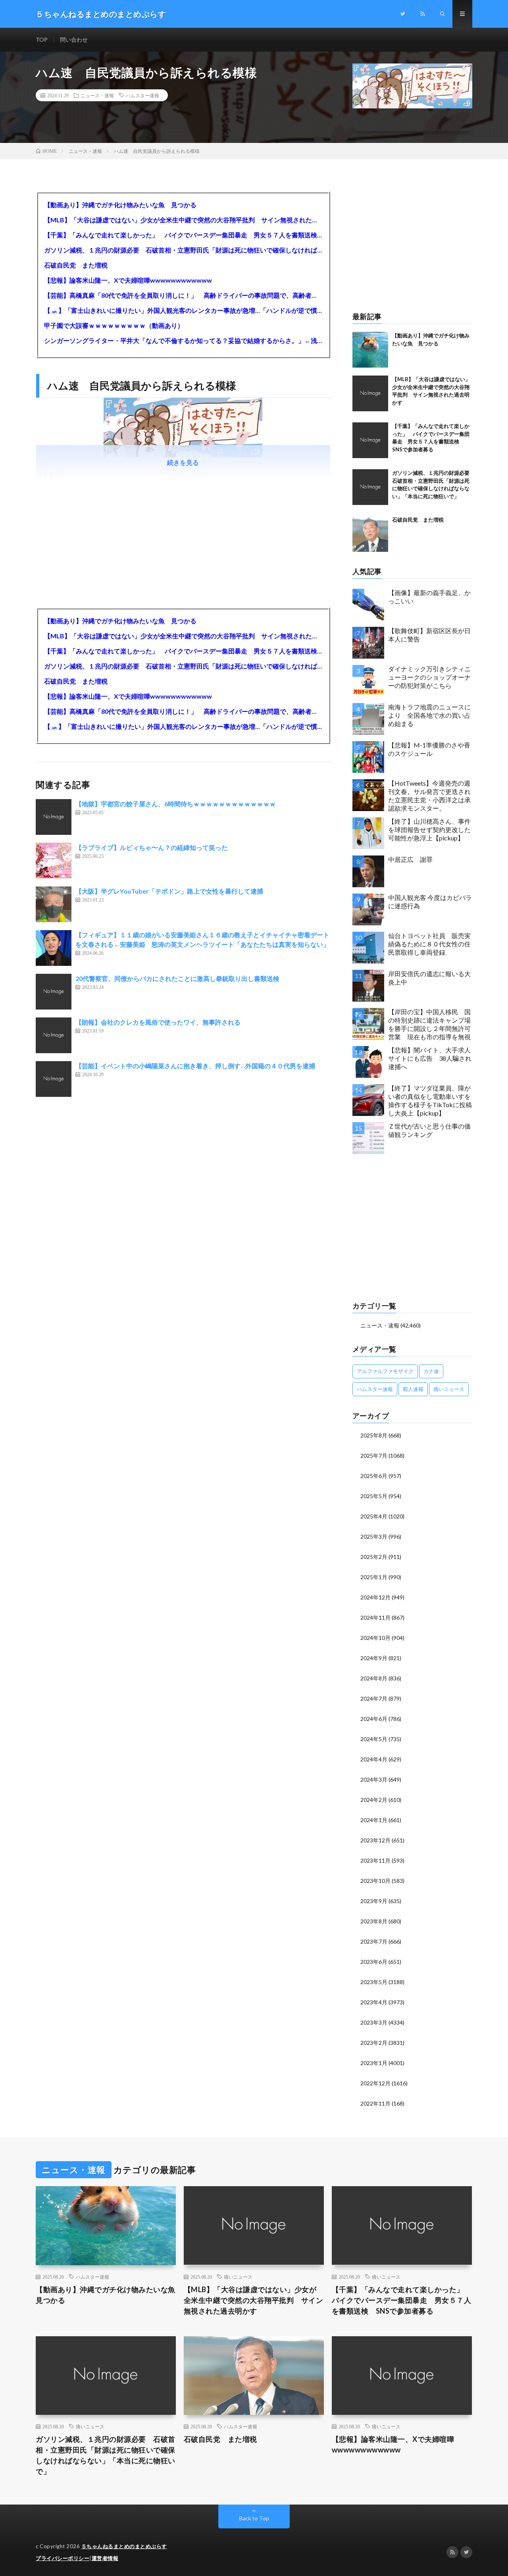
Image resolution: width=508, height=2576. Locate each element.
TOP (42, 39)
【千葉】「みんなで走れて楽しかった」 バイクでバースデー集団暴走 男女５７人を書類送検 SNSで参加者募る (183, 235)
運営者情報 (105, 2558)
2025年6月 (374, 1476)
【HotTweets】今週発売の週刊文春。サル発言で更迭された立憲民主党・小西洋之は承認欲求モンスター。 (429, 795)
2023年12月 (375, 1840)
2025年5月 (374, 1496)
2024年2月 (374, 1800)
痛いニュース (449, 1389)
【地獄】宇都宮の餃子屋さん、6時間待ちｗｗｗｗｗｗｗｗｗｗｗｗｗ (176, 804)
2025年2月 (374, 1557)
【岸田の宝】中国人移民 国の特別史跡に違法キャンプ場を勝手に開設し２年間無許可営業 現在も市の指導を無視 (429, 1024)
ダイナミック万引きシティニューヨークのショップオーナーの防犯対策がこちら (429, 677)
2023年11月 (375, 1860)
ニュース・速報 (97, 95)
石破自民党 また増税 (76, 265)
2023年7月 (374, 1941)
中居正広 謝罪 (410, 859)
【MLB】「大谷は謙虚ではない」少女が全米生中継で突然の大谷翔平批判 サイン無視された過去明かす (183, 220)
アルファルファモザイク (385, 1371)
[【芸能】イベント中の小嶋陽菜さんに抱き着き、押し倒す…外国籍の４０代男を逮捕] (54, 1079)
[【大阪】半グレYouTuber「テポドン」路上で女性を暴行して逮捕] (54, 904)
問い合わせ (74, 39)
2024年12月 (375, 1597)
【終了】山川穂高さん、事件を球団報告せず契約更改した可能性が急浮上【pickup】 (429, 829)
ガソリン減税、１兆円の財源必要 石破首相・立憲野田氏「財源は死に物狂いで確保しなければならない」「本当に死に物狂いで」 (183, 250)
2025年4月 (374, 1516)
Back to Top (254, 2518)
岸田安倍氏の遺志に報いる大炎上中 (429, 978)
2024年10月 (375, 1638)
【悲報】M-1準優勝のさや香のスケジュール (429, 749)
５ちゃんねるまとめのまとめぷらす (124, 2546)
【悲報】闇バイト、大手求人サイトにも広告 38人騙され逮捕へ (430, 1058)
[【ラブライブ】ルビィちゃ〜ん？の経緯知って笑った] (54, 861)
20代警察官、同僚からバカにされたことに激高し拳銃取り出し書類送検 (177, 978)
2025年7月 (374, 1456)
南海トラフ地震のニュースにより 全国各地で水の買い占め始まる (429, 715)
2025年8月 (374, 1435)
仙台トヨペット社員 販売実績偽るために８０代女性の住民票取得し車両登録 (429, 944)
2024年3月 (374, 1779)
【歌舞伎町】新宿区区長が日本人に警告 (429, 635)
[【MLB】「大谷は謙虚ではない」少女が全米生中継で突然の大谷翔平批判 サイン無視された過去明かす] (370, 393)
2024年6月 (374, 1719)
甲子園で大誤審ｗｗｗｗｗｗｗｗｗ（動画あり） (114, 325)
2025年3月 (374, 1537)
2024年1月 (374, 1820)
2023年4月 (374, 2002)
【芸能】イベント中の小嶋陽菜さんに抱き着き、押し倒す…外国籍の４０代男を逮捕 (195, 1066)
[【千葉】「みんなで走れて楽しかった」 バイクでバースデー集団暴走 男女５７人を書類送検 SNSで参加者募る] (370, 440)
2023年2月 (374, 2043)
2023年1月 (374, 2063)
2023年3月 (374, 2022)
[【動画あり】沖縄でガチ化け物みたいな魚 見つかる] (370, 350)
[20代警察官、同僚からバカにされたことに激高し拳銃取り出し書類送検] (54, 992)
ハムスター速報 (142, 95)
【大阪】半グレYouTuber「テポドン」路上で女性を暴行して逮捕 (169, 891)
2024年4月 (374, 1759)
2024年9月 (374, 1658)
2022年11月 (375, 2103)
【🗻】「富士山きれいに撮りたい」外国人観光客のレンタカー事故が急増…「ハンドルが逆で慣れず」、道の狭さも (183, 310)
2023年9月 (374, 1901)
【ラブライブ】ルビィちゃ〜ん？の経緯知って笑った (152, 847)
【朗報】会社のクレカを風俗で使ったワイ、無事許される (158, 1022)
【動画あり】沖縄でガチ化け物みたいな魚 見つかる (120, 205)
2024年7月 (374, 1698)
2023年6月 (374, 1962)
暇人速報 (413, 1389)
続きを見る (183, 462)
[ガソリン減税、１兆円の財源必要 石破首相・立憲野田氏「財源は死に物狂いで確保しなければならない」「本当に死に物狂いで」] (370, 487)
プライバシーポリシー (63, 2558)
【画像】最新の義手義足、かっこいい (429, 597)
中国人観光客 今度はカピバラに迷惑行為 (430, 902)
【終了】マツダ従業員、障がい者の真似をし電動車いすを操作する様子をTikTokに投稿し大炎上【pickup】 (430, 1100)
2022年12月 (375, 2083)
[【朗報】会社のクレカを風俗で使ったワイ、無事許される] (54, 1035)
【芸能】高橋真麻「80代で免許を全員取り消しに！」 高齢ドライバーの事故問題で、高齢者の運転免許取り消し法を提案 (183, 295)
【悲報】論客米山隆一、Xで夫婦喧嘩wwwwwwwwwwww (128, 280)
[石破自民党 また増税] (370, 534)
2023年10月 (375, 1881)
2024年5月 (374, 1739)
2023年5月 (374, 1982)
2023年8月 (374, 1921)
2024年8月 (374, 1678)
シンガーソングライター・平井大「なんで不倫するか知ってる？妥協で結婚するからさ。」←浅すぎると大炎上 (183, 340)
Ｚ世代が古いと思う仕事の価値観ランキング (429, 1130)
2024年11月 (375, 1617)
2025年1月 (374, 1577)
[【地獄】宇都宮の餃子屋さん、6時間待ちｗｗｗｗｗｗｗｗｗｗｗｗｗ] (54, 817)
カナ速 (431, 1371)
